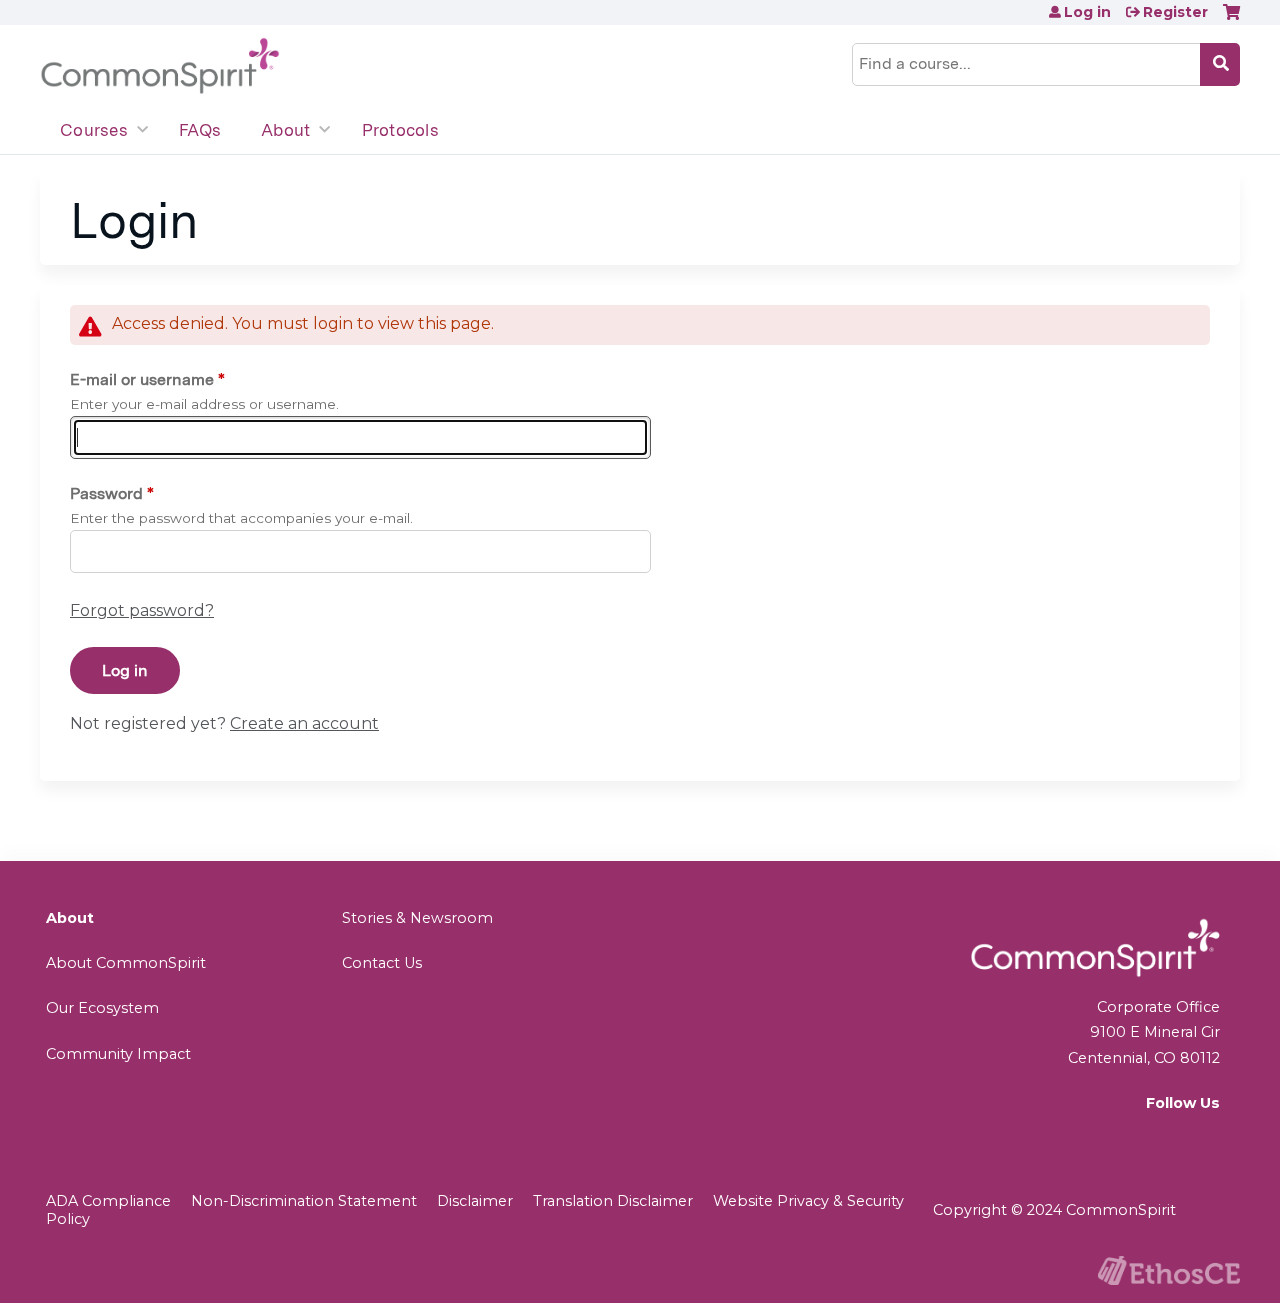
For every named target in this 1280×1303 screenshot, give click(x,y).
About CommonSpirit (126, 963)
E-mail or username (142, 379)
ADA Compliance (108, 1201)
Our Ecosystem (102, 1008)
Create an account (304, 723)
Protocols (400, 130)
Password (106, 493)
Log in (1087, 12)
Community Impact (118, 1054)
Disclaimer (475, 1201)
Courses (94, 130)
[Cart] (1231, 19)
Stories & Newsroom (417, 918)
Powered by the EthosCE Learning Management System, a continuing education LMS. (1169, 1270)
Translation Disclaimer (613, 1201)
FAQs (200, 130)
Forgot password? (142, 610)
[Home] (160, 66)
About (285, 130)
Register (1175, 12)
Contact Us (382, 963)
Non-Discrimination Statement (304, 1201)
